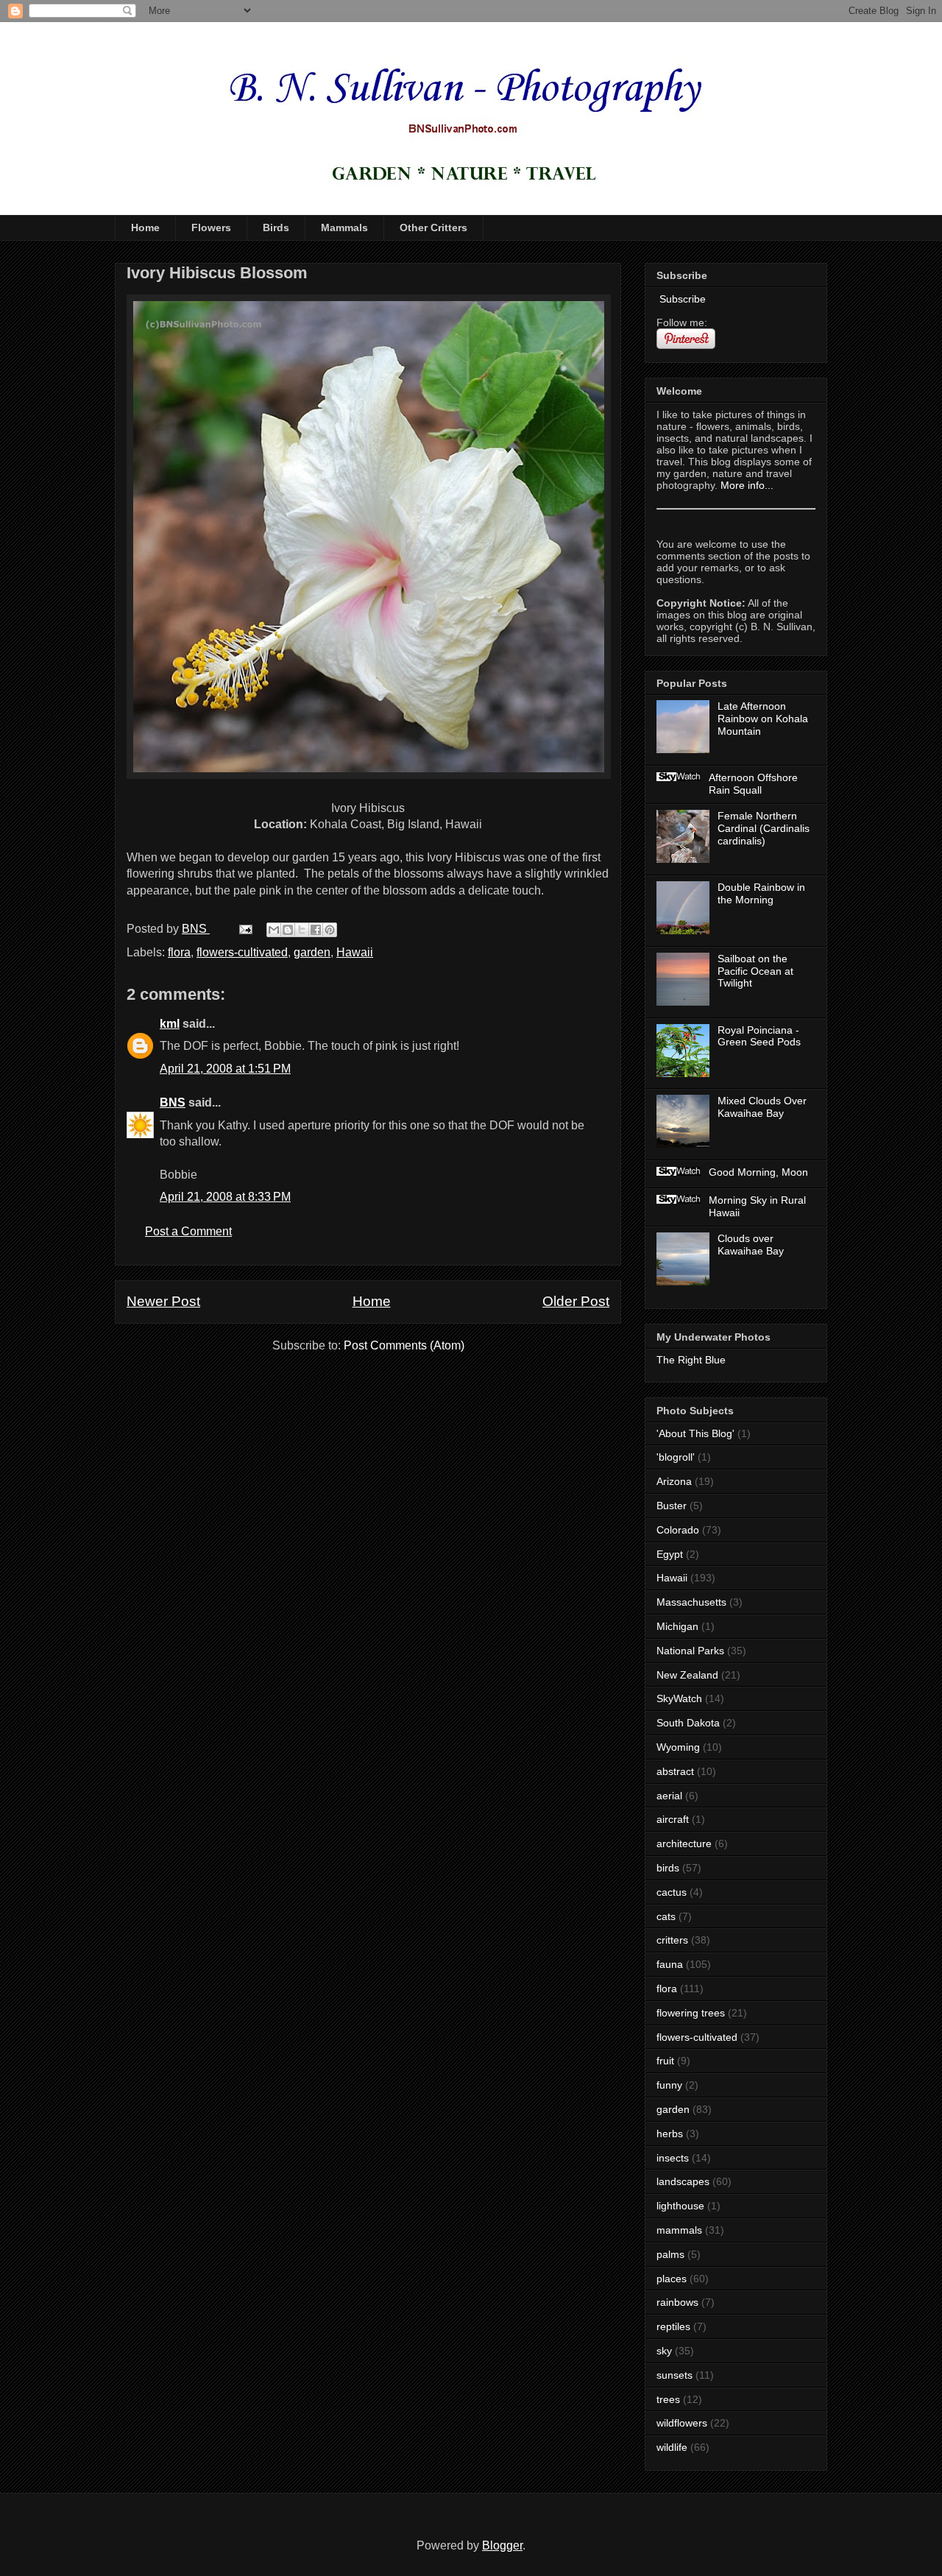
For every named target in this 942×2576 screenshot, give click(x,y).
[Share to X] (302, 930)
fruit (665, 2061)
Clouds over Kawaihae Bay (751, 1245)
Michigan (677, 1626)
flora (179, 952)
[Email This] (274, 930)
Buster (672, 1506)
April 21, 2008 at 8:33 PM (225, 1197)
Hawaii (355, 952)
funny (669, 2085)
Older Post (576, 1301)
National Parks (690, 1651)
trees (668, 2399)
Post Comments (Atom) (404, 1345)
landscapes (683, 2181)
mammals (679, 2230)
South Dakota (688, 1723)
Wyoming (678, 1747)
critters (672, 1940)
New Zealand (687, 1675)
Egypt (670, 1554)
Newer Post (163, 1301)
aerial (669, 1796)
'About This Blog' (695, 1433)
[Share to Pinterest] (330, 930)
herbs (670, 2134)
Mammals (344, 227)
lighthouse (680, 2206)
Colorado (678, 1530)
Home (145, 227)
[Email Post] (244, 929)
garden (312, 952)
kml (170, 1024)
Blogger (502, 2545)
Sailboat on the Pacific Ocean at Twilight (755, 971)
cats (666, 1916)
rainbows (677, 2302)
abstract (675, 1771)
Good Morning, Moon (758, 1172)
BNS (173, 1102)
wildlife (672, 2447)
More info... (747, 485)
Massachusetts (691, 1602)
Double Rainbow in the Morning (761, 893)
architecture (684, 1843)
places (672, 2279)
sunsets (674, 2375)
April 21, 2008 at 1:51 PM (225, 1069)
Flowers (211, 227)
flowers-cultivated (242, 952)
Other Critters (433, 227)
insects (673, 2158)
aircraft (673, 1819)
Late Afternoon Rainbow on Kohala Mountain (763, 719)
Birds (276, 227)
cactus (672, 1892)
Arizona (674, 1481)
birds (668, 1868)
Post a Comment (188, 1231)
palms (670, 2254)
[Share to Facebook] (316, 930)
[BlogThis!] (288, 930)
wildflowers (682, 2423)
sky (664, 2351)
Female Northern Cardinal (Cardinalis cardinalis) (764, 828)
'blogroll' (676, 1457)
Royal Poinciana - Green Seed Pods (759, 1036)
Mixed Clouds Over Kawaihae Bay (762, 1107)
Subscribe (681, 299)
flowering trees (691, 2013)
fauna (670, 1964)
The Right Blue (691, 1360)
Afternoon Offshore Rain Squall (753, 784)
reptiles (673, 2326)
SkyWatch (679, 1698)
